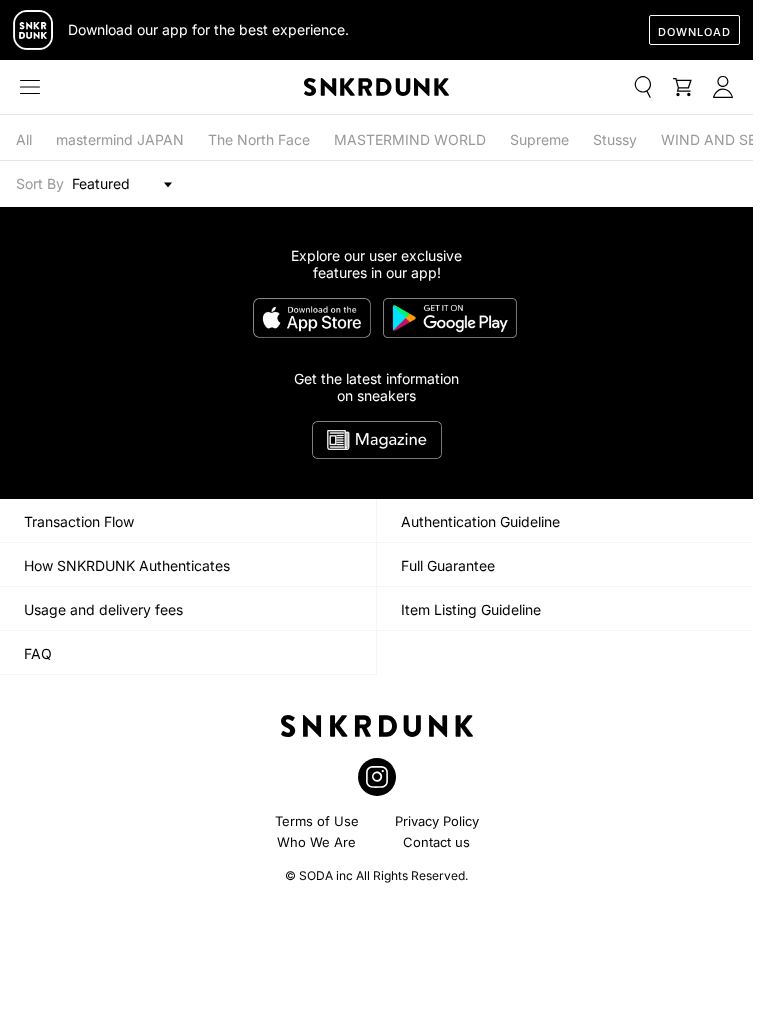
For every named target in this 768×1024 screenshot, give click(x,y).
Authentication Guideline (480, 521)
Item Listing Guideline (471, 609)
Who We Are (316, 842)
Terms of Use (317, 821)
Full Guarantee (448, 565)
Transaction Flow (79, 521)
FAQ (38, 653)
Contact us (436, 842)
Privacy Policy (437, 821)
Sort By (40, 183)
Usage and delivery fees (103, 609)
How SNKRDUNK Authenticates (127, 565)
